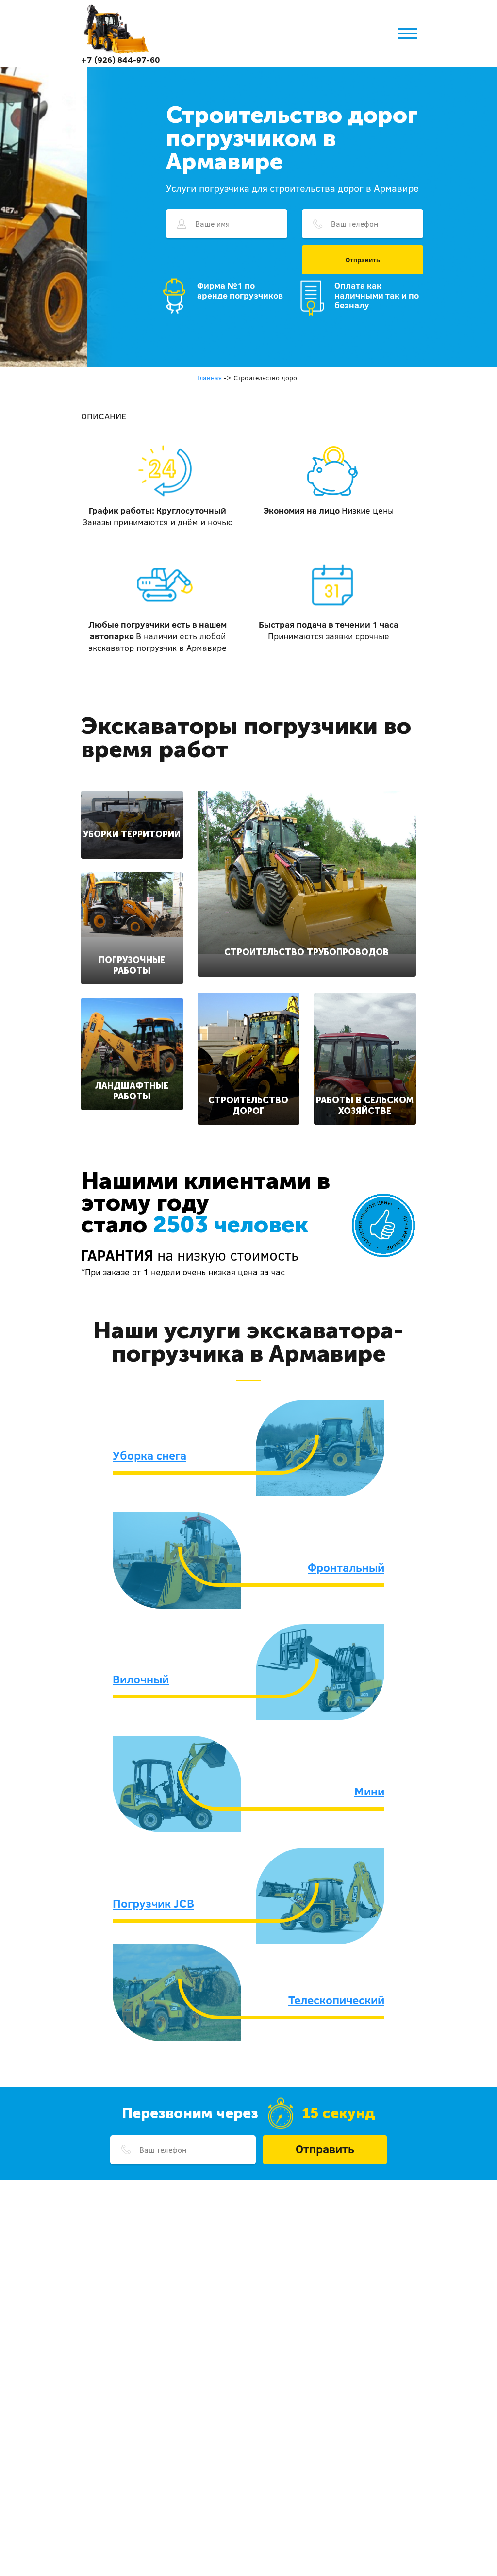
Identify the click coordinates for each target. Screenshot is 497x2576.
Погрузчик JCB (153, 1903)
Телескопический (336, 2000)
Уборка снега (149, 1455)
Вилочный (141, 1679)
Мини (369, 1791)
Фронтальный (346, 1567)
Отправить (363, 260)
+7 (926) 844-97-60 (121, 59)
